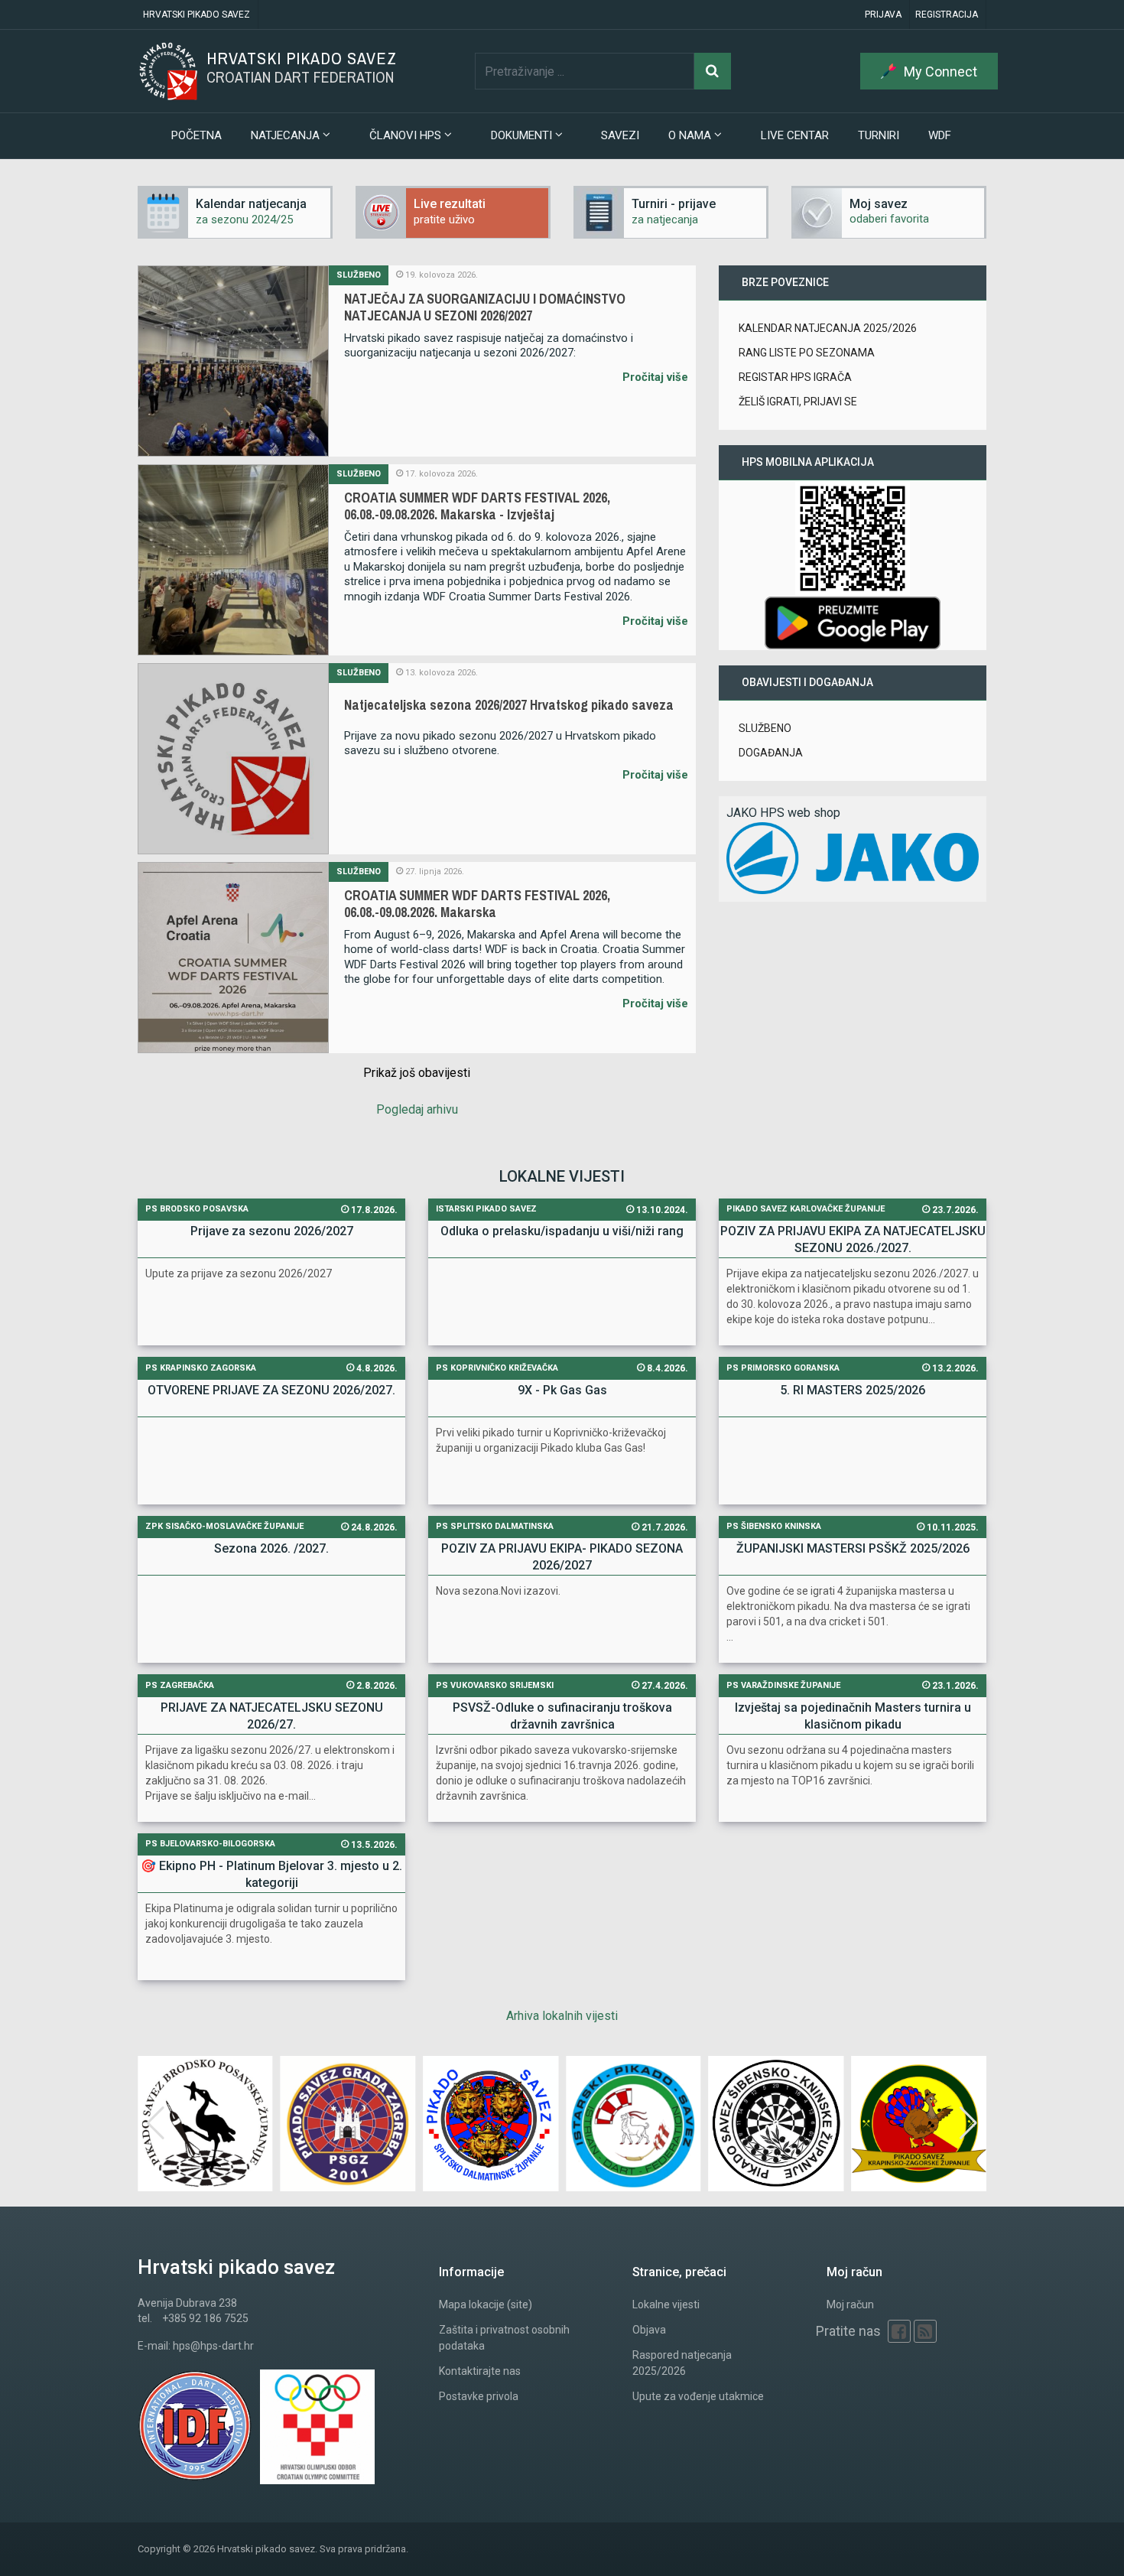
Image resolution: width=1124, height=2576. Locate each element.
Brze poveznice (785, 282)
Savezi (620, 135)
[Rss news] (925, 2331)
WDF (940, 135)
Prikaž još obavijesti (417, 1073)
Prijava (883, 15)
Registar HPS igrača (795, 377)
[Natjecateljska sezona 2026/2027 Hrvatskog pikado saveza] (233, 759)
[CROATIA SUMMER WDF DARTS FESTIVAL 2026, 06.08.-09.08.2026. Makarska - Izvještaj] (233, 560)
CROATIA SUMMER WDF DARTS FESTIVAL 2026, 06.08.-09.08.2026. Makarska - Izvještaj (477, 506)
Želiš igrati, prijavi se (798, 402)
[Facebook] (899, 2331)
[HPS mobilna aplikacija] (853, 622)
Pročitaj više (655, 377)
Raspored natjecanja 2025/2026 (682, 2363)
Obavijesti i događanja (807, 682)
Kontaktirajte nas (480, 2371)
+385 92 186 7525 (205, 2318)
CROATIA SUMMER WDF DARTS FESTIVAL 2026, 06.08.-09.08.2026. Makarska (477, 904)
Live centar (795, 135)
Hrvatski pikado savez (197, 15)
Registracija (947, 15)
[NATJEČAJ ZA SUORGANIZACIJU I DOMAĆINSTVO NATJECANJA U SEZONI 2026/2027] (233, 361)
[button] (968, 2123)
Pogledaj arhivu (417, 1109)
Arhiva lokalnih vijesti (562, 2016)
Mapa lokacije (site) (486, 2304)
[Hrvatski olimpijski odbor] (321, 2427)
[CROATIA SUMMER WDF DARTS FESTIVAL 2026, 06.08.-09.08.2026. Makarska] (233, 958)
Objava (649, 2330)
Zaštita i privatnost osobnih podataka (504, 2338)
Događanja (771, 753)
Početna (197, 135)
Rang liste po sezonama (807, 353)
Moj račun (850, 2304)
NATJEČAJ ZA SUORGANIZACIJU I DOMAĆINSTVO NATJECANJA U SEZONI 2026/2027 (485, 307)
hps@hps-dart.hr (213, 2346)
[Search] (713, 71)
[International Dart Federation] (199, 2427)
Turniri (879, 135)
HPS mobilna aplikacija (808, 462)
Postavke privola (479, 2396)
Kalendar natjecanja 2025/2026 (828, 328)
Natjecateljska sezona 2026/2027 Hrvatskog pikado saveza (509, 705)
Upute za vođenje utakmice (698, 2396)
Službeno (359, 275)
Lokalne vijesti (666, 2304)
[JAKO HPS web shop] (853, 857)
